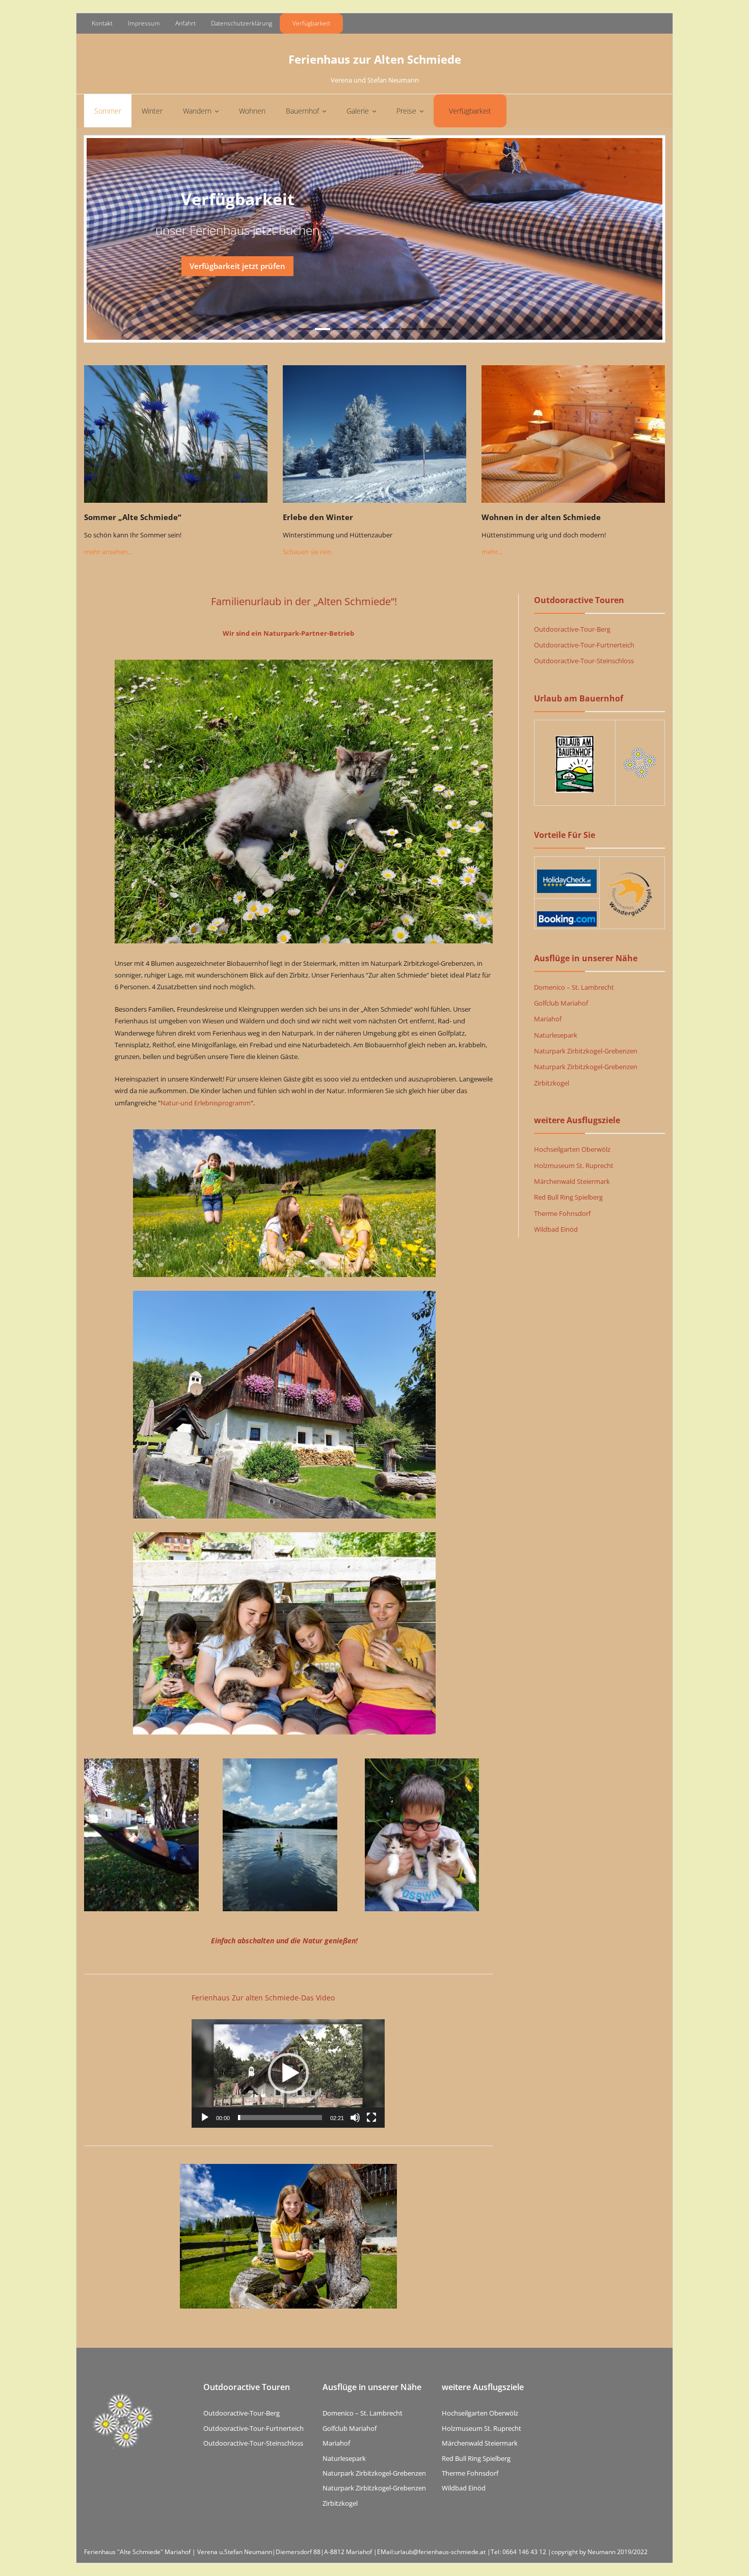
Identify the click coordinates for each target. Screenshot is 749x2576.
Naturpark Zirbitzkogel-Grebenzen (586, 1051)
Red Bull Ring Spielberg (568, 1197)
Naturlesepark (556, 1035)
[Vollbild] (371, 2118)
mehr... (492, 552)
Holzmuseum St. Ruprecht (574, 1165)
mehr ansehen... (108, 552)
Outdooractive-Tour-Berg (572, 629)
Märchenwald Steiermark (572, 1181)
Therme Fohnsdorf (562, 1213)
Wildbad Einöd (556, 1229)
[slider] (280, 2118)
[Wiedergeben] (205, 2118)
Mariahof (548, 1019)
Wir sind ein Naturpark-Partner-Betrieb (288, 633)
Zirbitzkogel (552, 1083)
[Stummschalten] (355, 2118)
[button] (288, 2073)
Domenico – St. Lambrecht (574, 987)
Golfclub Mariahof (561, 1003)
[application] (288, 2073)
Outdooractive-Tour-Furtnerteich (584, 645)
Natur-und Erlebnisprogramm (206, 1103)
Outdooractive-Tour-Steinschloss (584, 661)
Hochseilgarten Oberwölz (572, 1149)
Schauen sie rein (307, 552)
